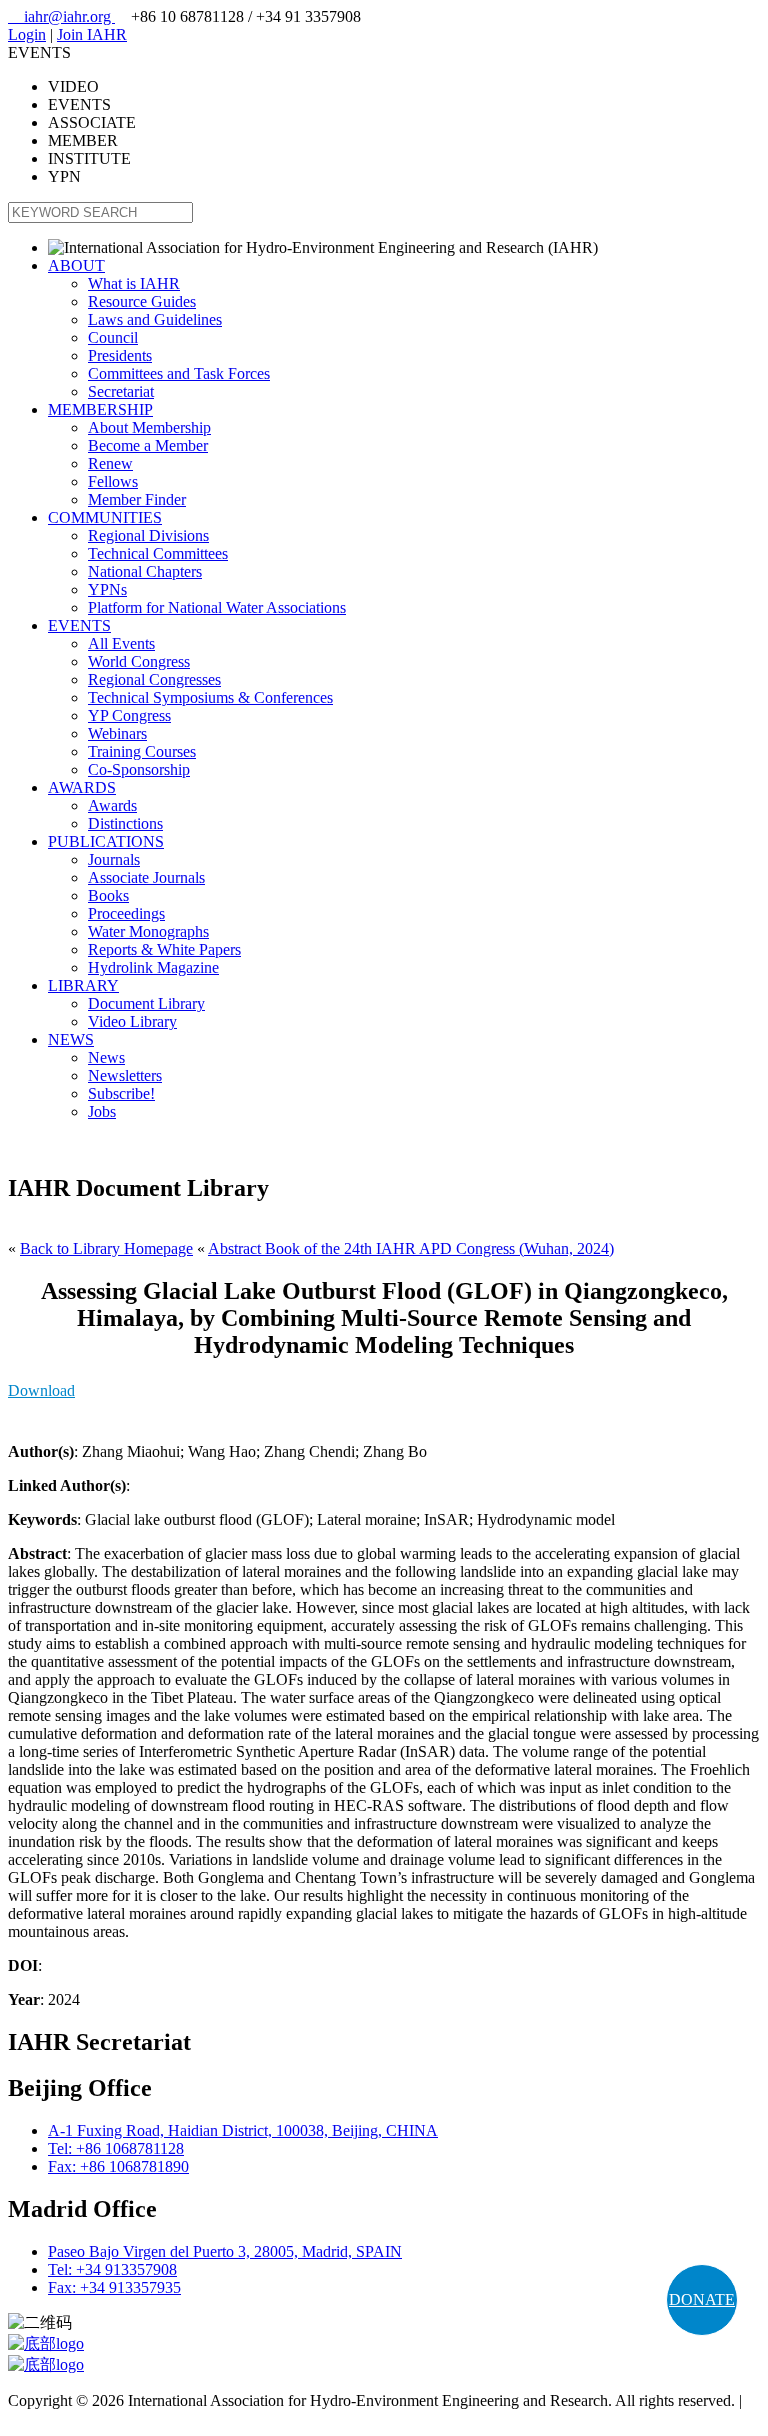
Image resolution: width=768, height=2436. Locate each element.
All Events (121, 643)
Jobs (102, 1111)
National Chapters (145, 571)
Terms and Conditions (77, 2418)
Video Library (132, 1021)
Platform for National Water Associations (217, 607)
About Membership (149, 427)
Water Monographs (148, 931)
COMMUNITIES (105, 517)
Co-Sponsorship (139, 769)
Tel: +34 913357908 (112, 2269)
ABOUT (76, 265)
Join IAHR (92, 34)
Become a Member (148, 445)
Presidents (120, 355)
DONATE (702, 2299)
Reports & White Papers (164, 949)
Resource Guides (142, 301)
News (106, 1057)
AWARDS (82, 787)
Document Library (146, 1003)
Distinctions (125, 823)
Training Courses (142, 751)
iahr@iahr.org (61, 16)
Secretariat (121, 391)
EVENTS (79, 625)
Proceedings (126, 913)
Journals (114, 859)
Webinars (117, 733)
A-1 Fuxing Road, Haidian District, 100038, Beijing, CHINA (243, 2130)
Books (108, 895)
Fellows (113, 481)
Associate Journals (146, 877)
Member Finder (137, 499)
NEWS (71, 1039)
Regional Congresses (154, 679)
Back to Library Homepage (106, 1248)
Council (113, 337)
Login (27, 34)
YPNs (107, 589)
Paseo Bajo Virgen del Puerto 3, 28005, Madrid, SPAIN (225, 2251)
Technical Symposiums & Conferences (210, 697)
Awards (112, 805)
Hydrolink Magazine (153, 967)
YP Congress (129, 715)
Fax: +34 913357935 (114, 2287)
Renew (110, 463)
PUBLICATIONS (106, 841)
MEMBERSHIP (100, 409)
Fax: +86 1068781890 (118, 2166)
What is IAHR (134, 283)
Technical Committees (158, 553)
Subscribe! (121, 1093)
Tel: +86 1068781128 (116, 2148)
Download (41, 1390)
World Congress (139, 661)
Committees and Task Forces (179, 373)
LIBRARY (83, 985)
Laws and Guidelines (155, 319)
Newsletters (125, 1075)
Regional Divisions (148, 535)
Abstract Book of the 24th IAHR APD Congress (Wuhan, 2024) (411, 1248)
